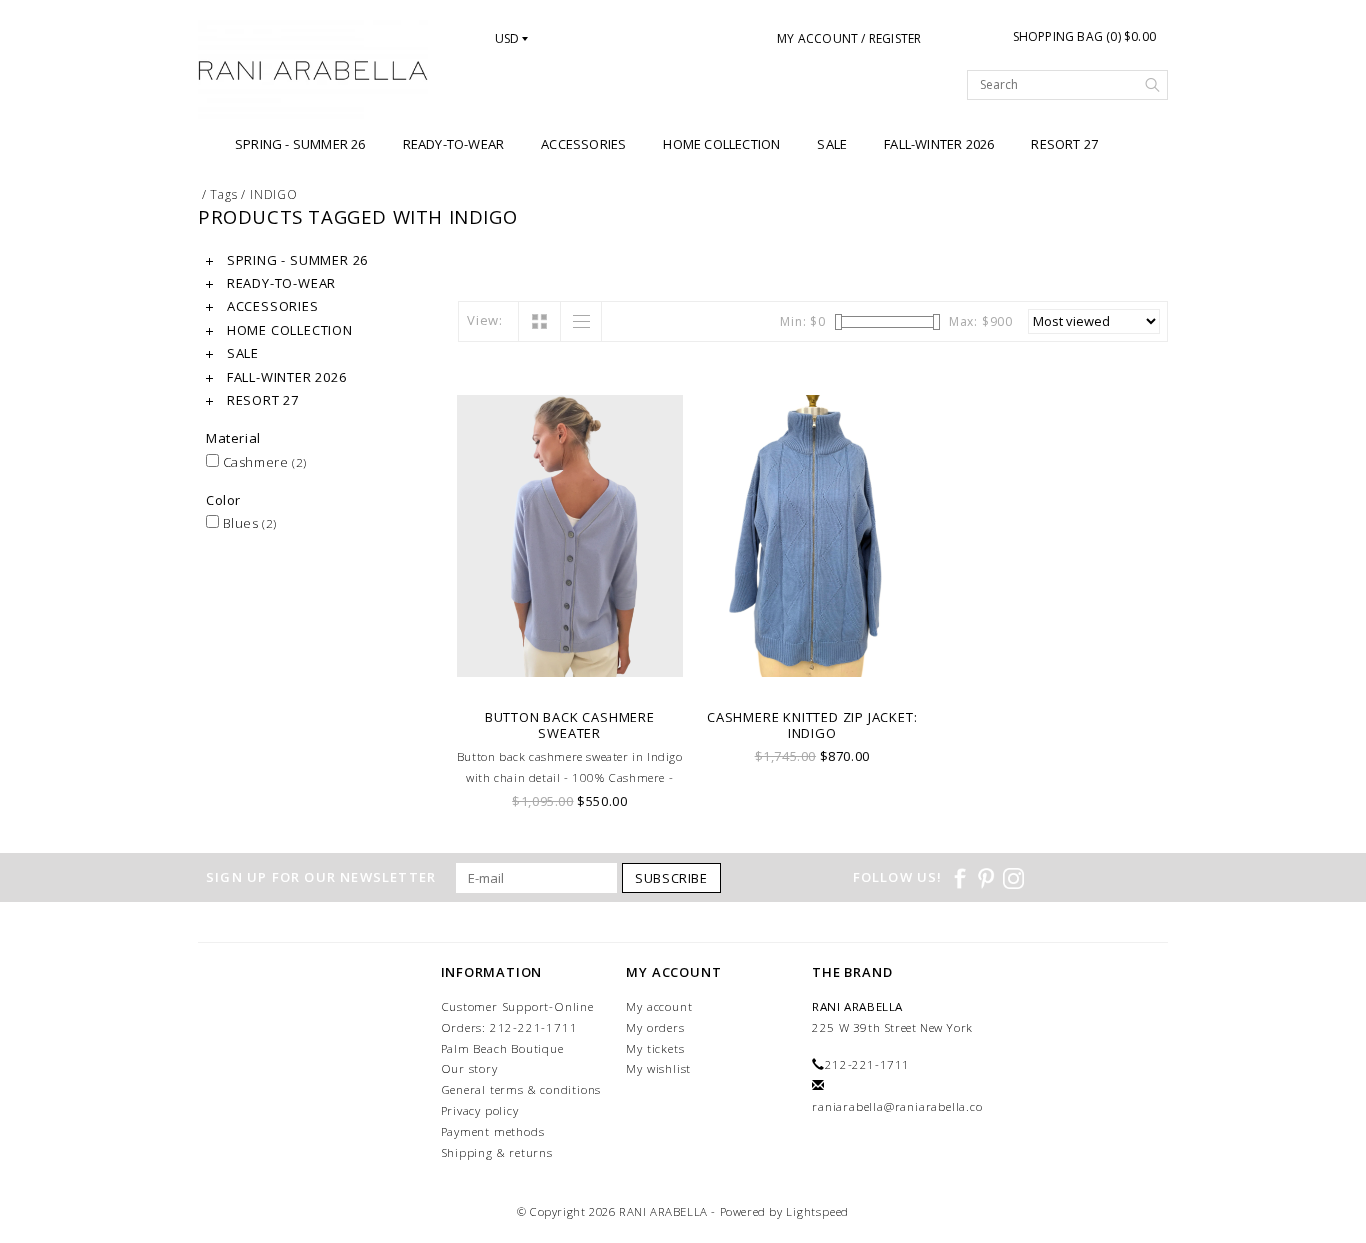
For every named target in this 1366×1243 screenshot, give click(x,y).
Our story (469, 1068)
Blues (248, 523)
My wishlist (658, 1068)
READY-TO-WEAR (454, 144)
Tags (223, 194)
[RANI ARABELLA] (313, 72)
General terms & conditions (521, 1089)
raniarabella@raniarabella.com (903, 1106)
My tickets (655, 1048)
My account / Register (849, 38)
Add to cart (570, 672)
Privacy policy (480, 1110)
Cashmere (263, 462)
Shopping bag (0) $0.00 (1084, 36)
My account (659, 1006)
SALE (832, 144)
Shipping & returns (497, 1152)
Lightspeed (817, 1211)
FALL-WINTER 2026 (939, 144)
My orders (655, 1027)
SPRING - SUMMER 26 (300, 144)
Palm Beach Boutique (502, 1048)
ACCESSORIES (583, 144)
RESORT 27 (1064, 144)
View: (485, 320)
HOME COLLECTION (721, 144)
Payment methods (493, 1131)
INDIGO (274, 194)
